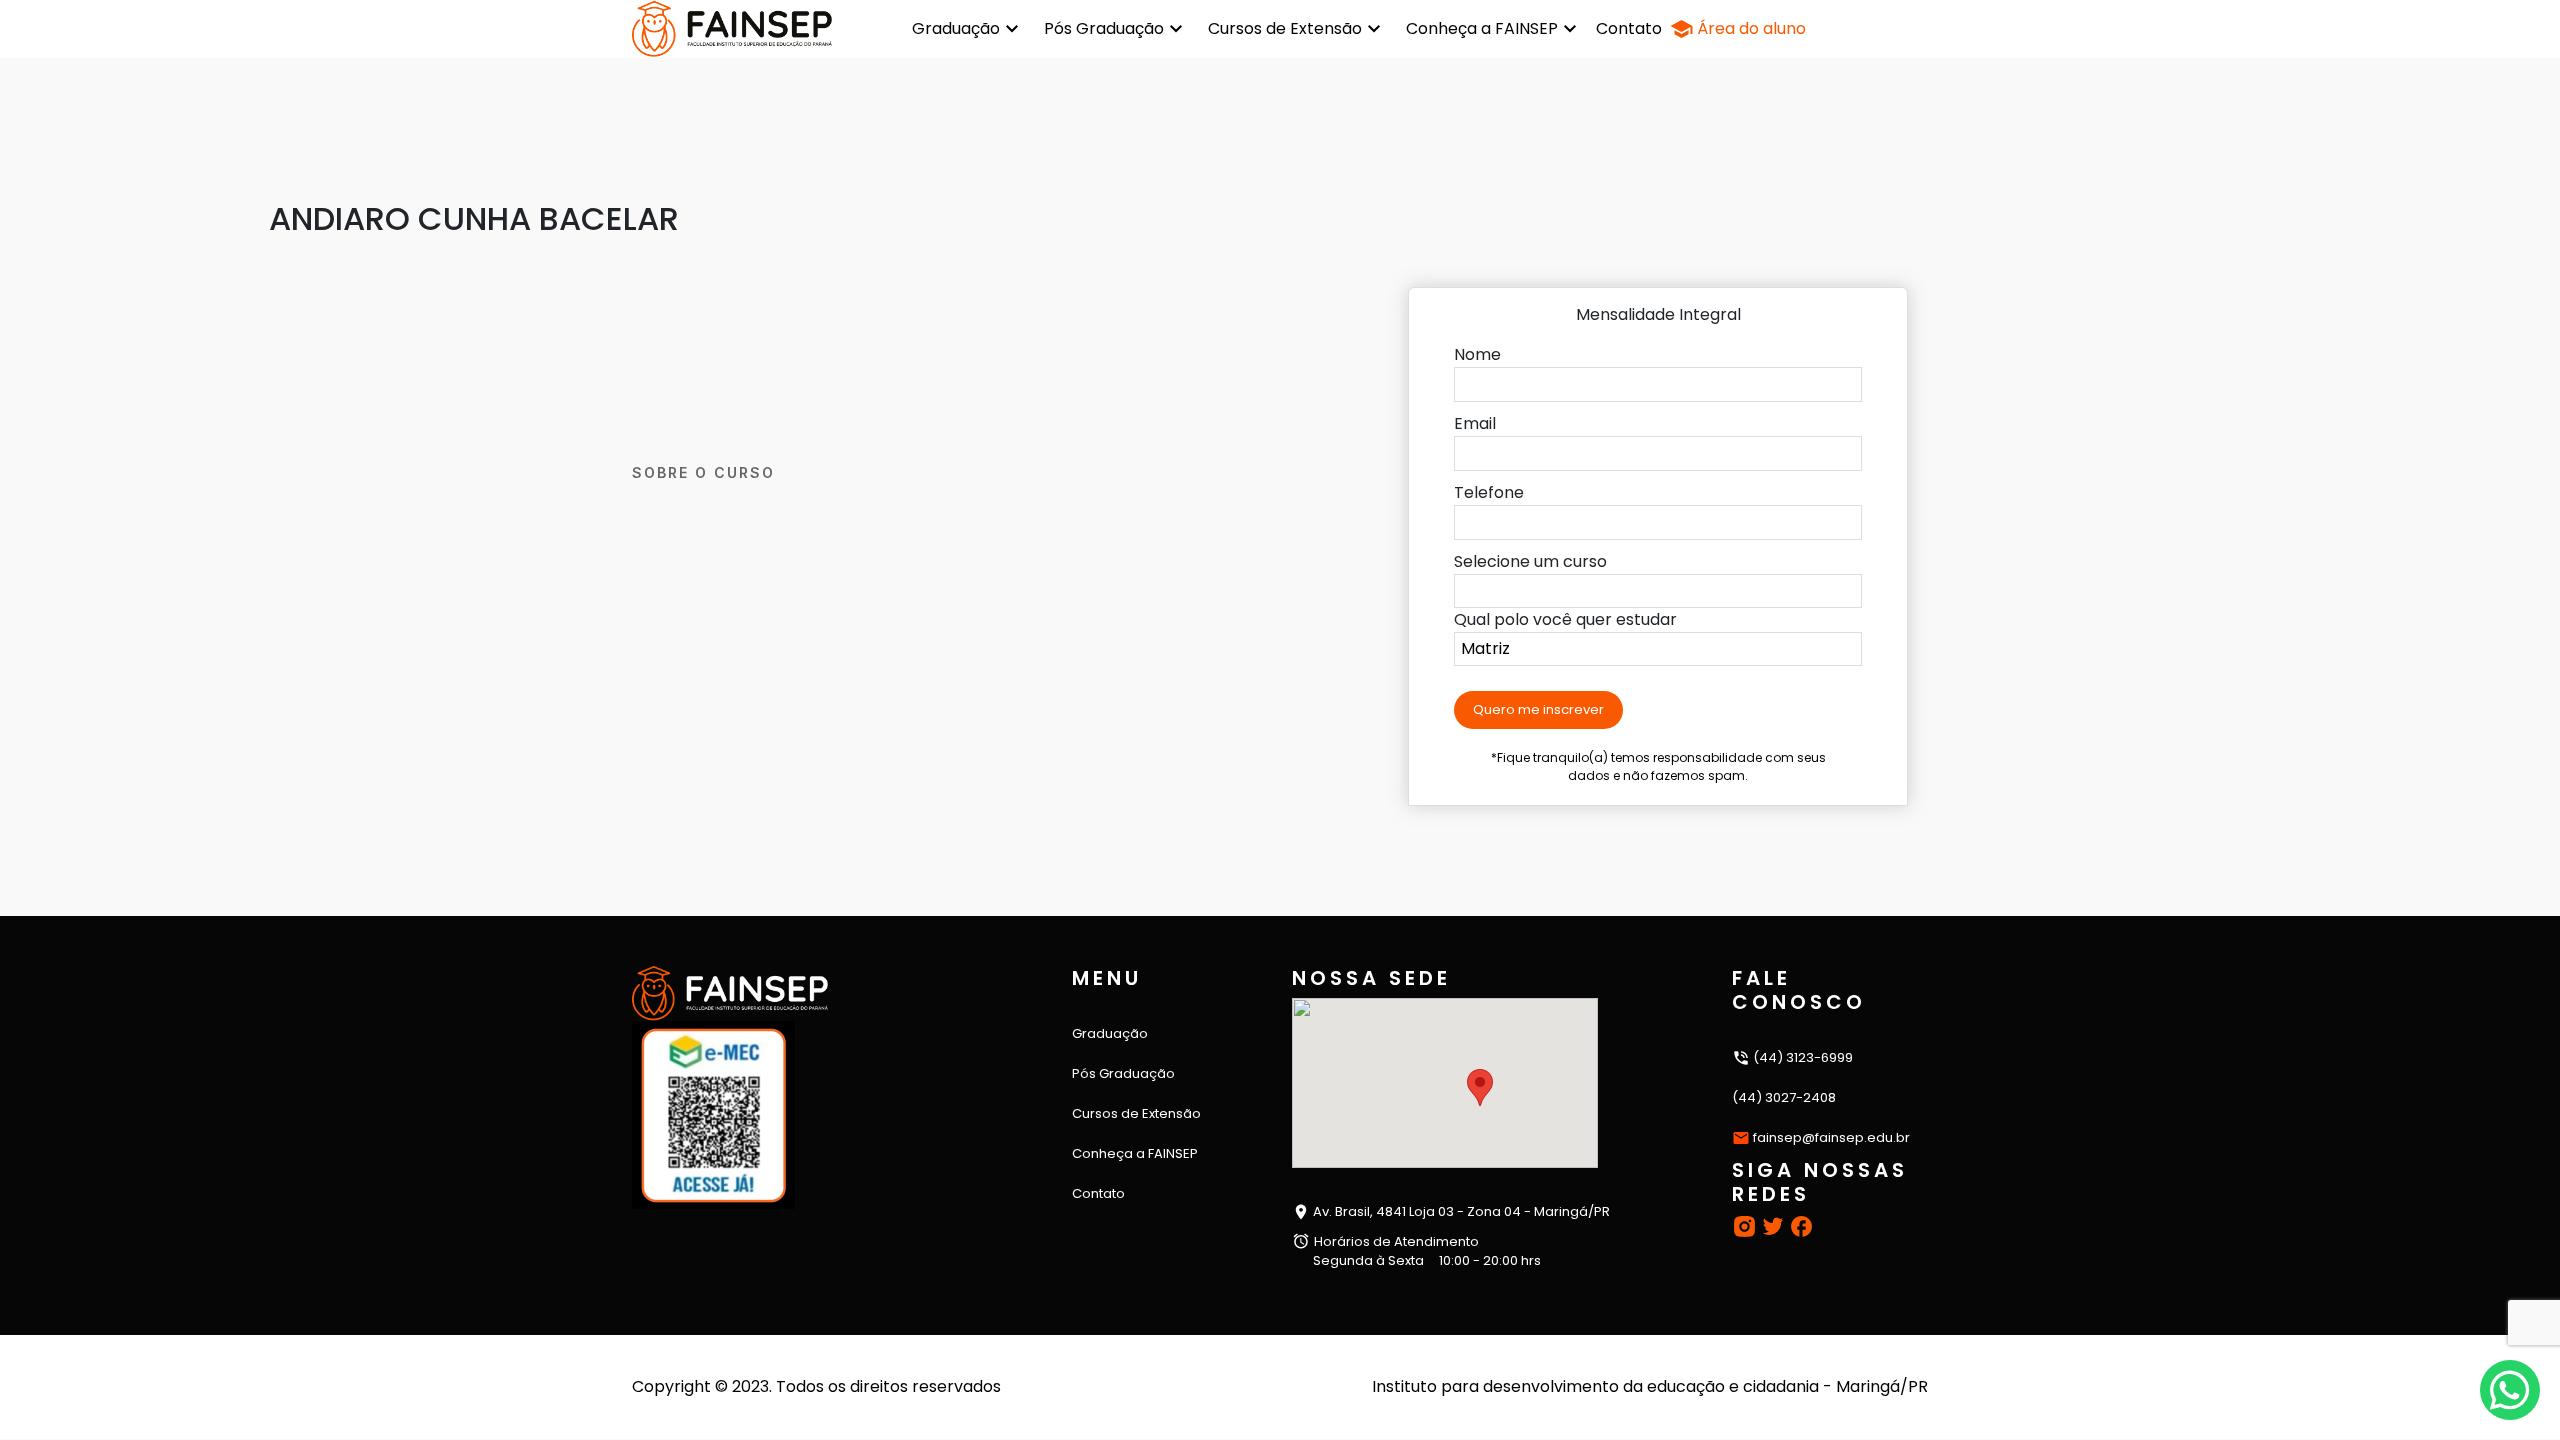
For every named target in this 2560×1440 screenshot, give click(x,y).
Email (1475, 423)
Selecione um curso (1530, 561)
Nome (1477, 354)
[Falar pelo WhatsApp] (2510, 1390)
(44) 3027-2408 (1784, 1097)
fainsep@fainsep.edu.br (1831, 1137)
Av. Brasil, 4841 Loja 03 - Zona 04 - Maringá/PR (1460, 1211)
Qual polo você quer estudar (1565, 619)
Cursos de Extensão (1285, 28)
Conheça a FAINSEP (1482, 28)
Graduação (956, 28)
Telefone (1489, 492)
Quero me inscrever (1538, 709)
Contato (1629, 28)
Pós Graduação (1104, 28)
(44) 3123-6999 (1801, 1057)
